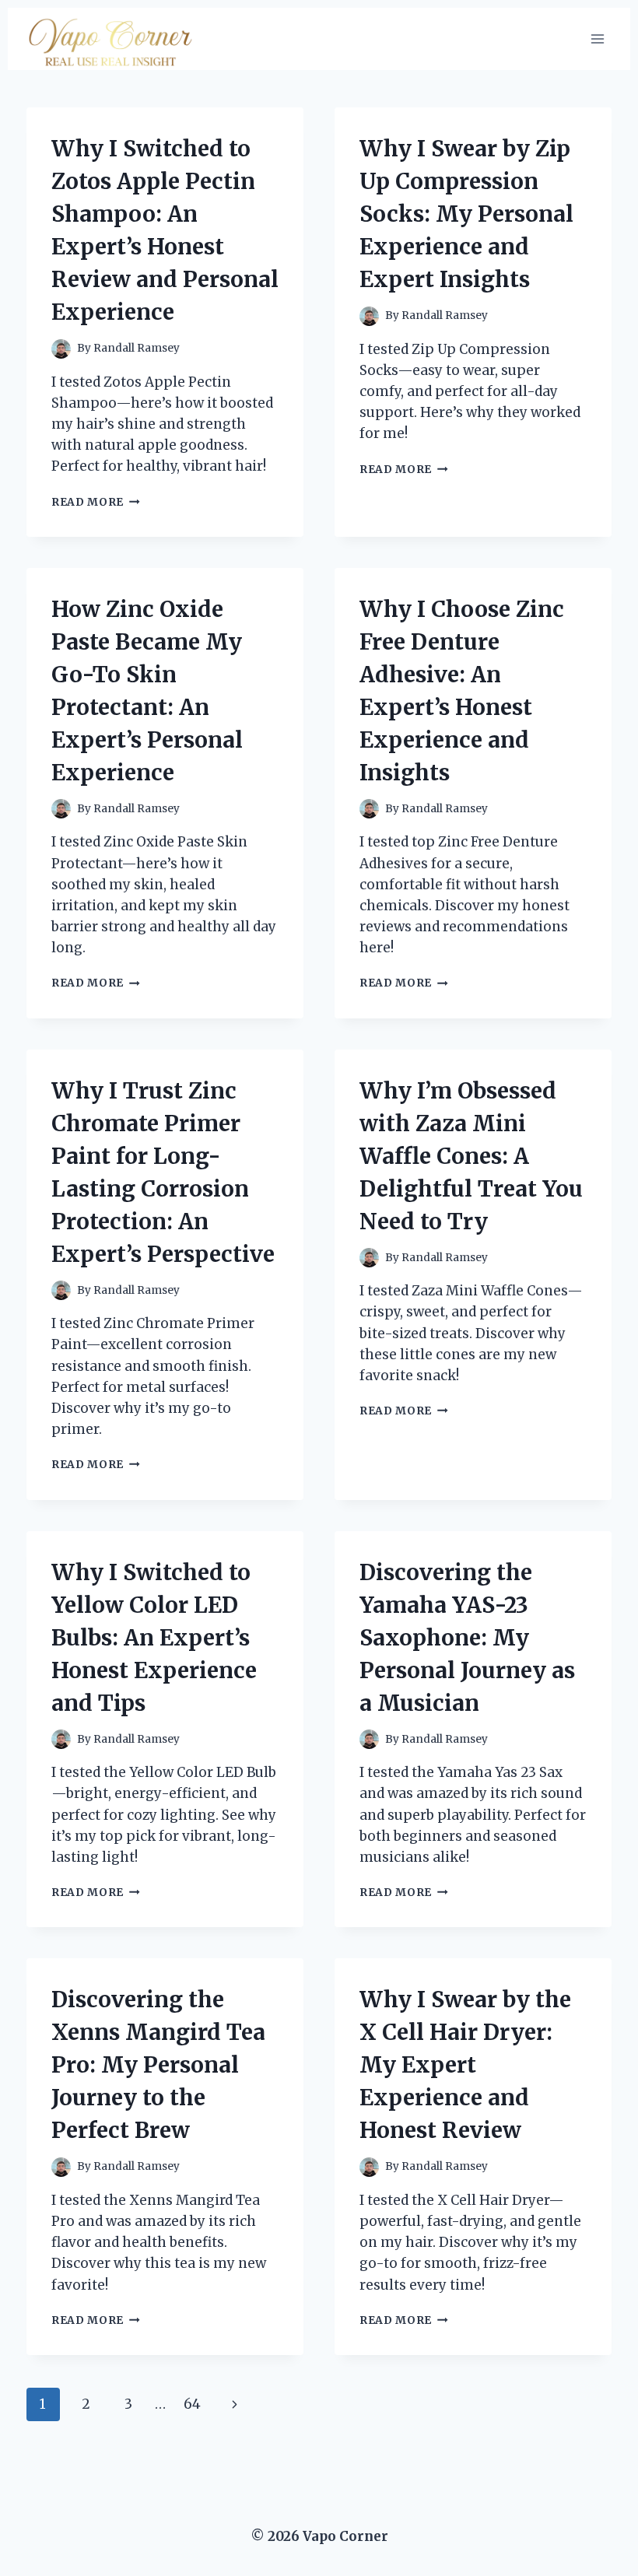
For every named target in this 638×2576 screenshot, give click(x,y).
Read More (96, 502)
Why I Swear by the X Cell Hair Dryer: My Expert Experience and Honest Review (465, 2065)
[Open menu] (597, 39)
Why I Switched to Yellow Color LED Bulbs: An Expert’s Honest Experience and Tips (154, 1638)
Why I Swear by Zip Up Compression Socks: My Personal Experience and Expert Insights (466, 214)
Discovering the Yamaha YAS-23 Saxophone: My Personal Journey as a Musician (467, 1638)
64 (192, 2404)
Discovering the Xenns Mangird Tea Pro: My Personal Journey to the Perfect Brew (158, 2065)
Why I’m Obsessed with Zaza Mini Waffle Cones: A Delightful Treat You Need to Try (471, 1156)
